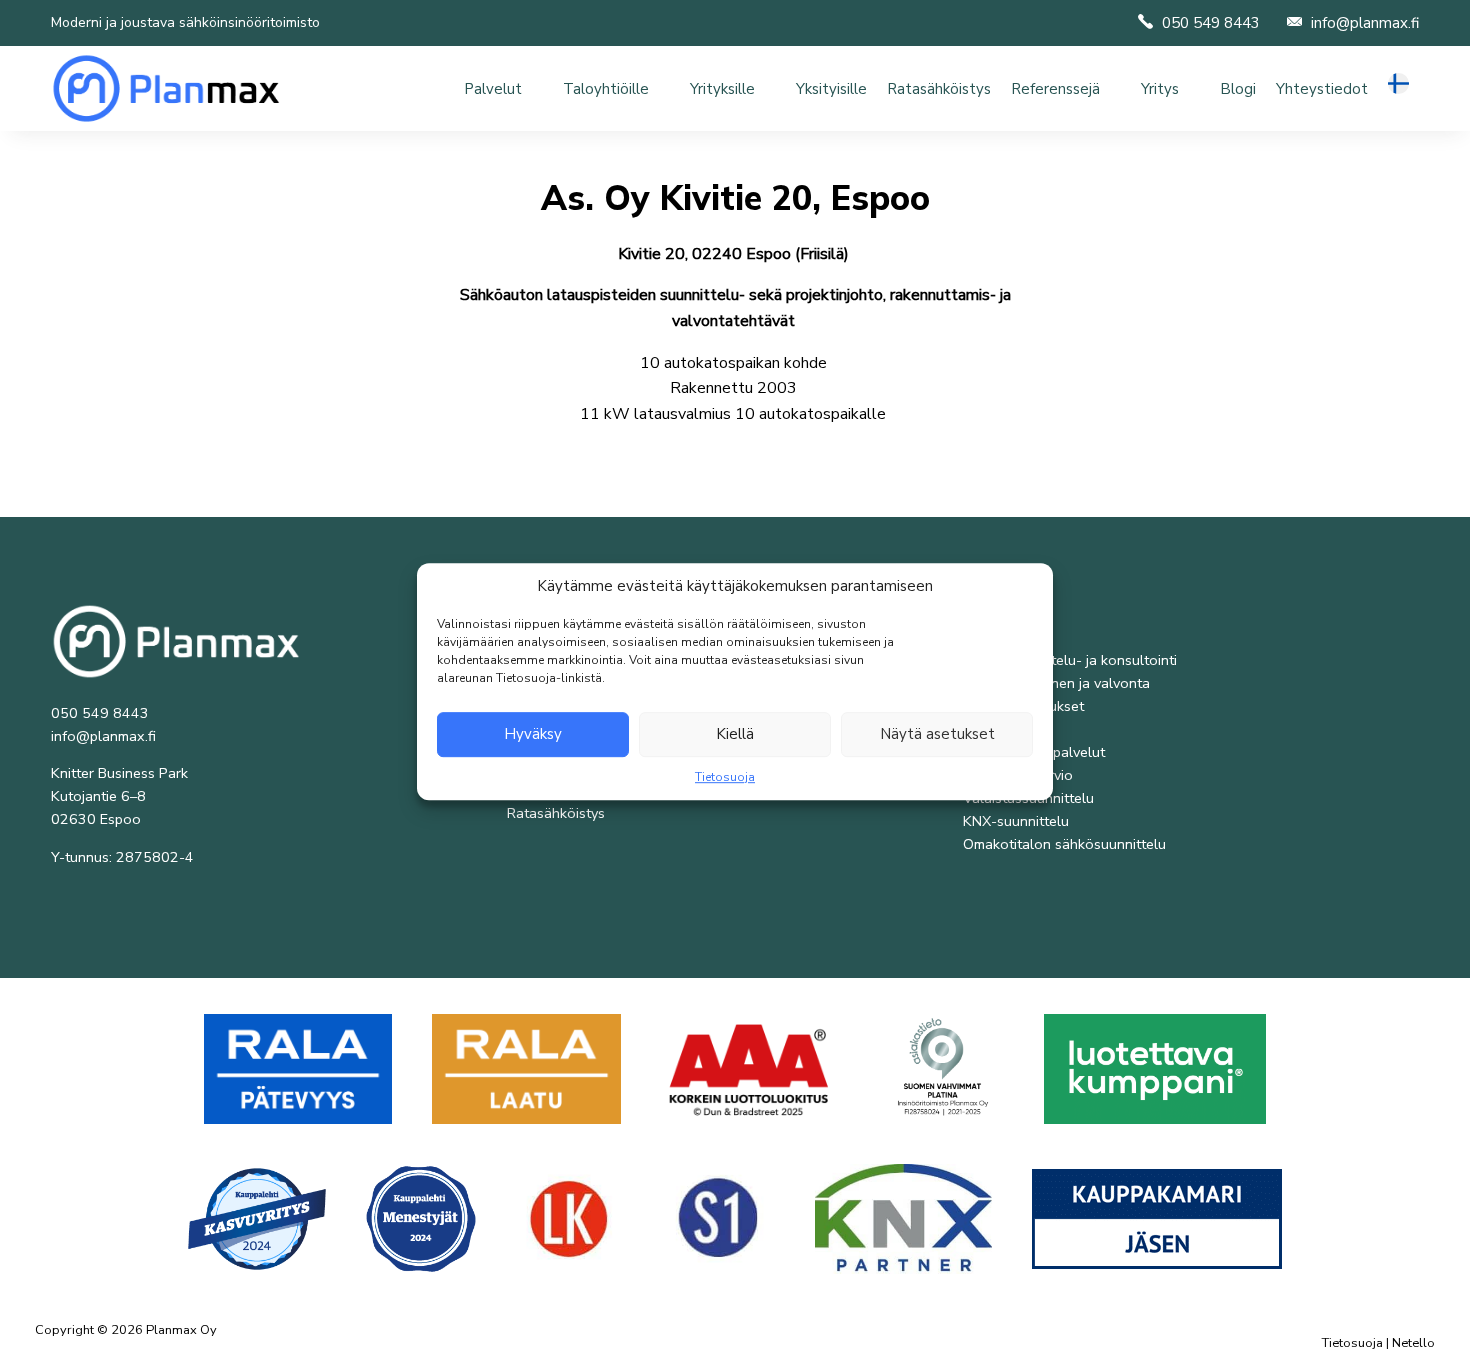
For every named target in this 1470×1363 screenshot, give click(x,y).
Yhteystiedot (1322, 89)
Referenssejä (1055, 89)
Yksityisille (831, 89)
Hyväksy (533, 734)
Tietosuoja (725, 777)
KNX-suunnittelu (1016, 821)
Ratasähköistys (939, 89)
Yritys (1160, 89)
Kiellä (735, 734)
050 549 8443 (1211, 23)
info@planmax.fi (1365, 23)
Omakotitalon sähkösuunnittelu (1064, 844)
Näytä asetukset (937, 734)
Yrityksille (722, 89)
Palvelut (493, 89)
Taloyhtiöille (606, 89)
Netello (1413, 1343)
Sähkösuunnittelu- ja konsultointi (1070, 660)
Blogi (1238, 89)
